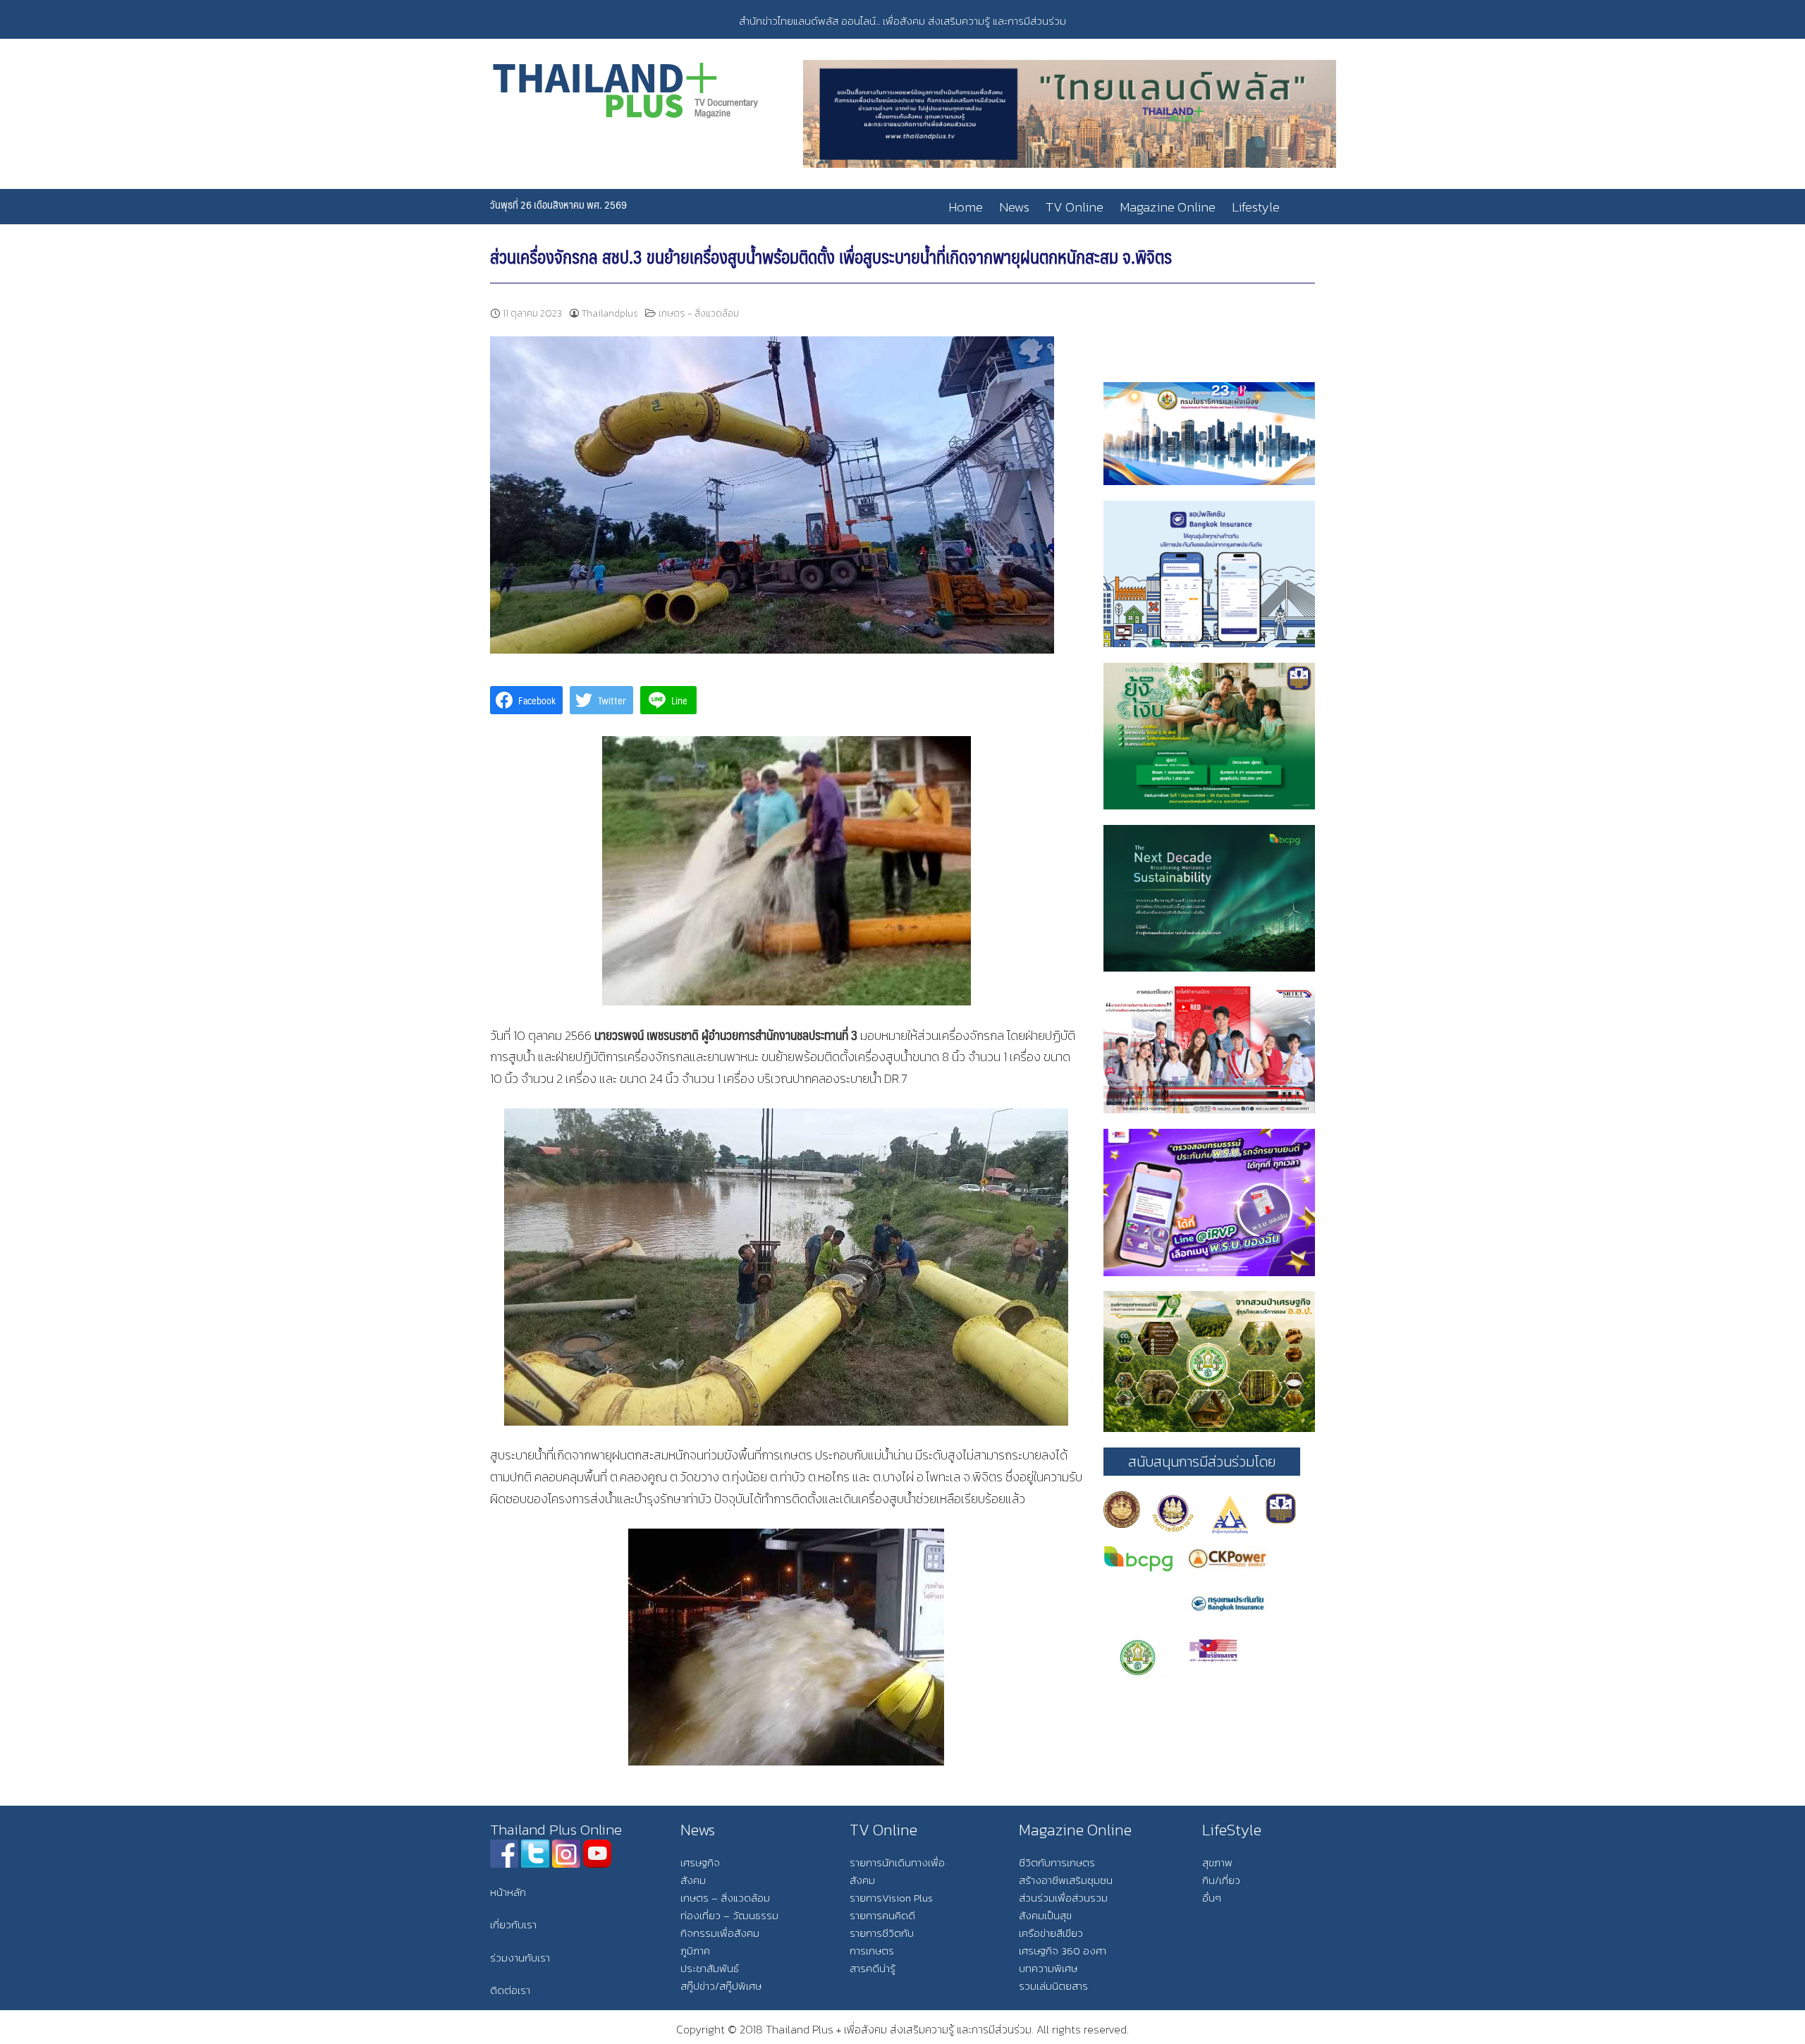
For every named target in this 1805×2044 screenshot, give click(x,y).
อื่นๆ (1212, 1898)
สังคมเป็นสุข (1045, 1915)
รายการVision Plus (891, 1898)
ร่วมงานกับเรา (520, 1958)
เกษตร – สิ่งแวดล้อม (725, 1898)
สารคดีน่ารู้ (873, 1968)
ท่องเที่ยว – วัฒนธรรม (729, 1915)
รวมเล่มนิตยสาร (1053, 1986)
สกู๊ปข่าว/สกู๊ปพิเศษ (721, 1986)
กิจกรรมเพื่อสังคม (720, 1933)
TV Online (1075, 207)
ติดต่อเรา (510, 1990)
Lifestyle (1256, 207)
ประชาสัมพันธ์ (710, 1968)
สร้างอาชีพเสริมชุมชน (1066, 1880)
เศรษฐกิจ (700, 1862)
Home (966, 207)
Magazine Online (1168, 207)
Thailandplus (610, 313)
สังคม (693, 1880)
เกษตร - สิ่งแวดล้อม (699, 313)
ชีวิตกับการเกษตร (1057, 1862)
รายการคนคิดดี (882, 1915)
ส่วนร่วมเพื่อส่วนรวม (1063, 1898)
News (1014, 207)
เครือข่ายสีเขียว (1051, 1933)
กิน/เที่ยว (1221, 1880)
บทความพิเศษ (1048, 1968)
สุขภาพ (1217, 1862)
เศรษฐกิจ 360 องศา (1063, 1951)
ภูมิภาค (695, 1951)
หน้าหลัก (508, 1892)
